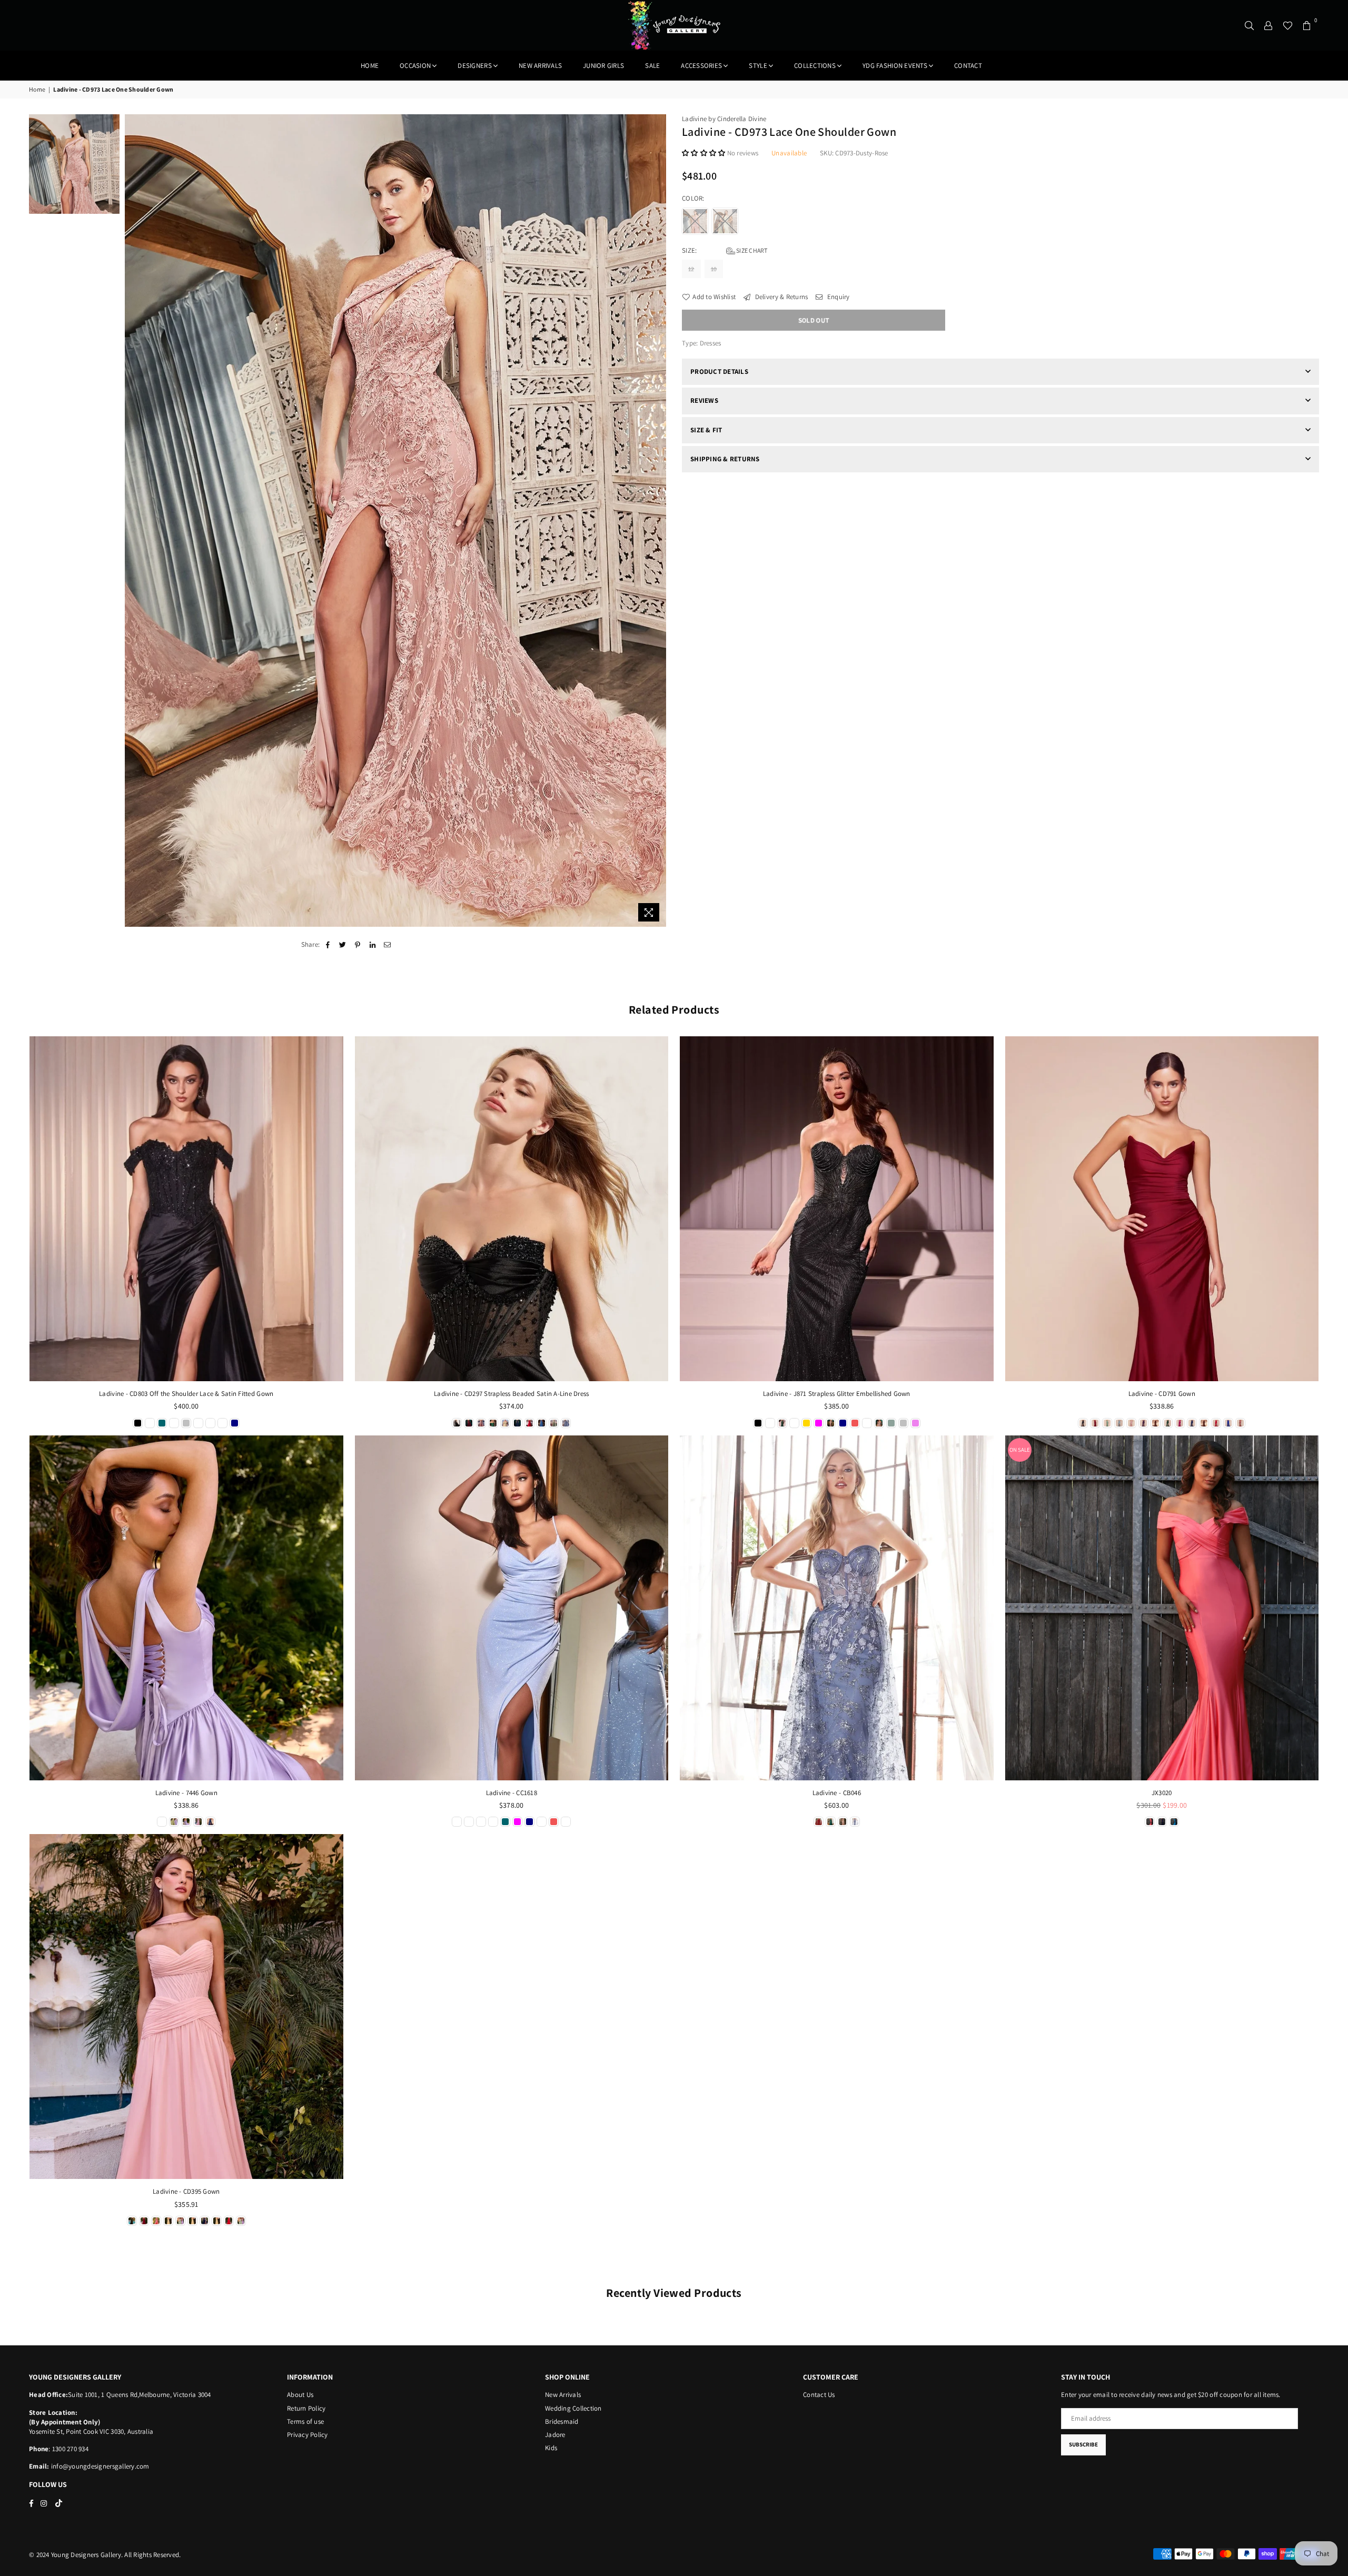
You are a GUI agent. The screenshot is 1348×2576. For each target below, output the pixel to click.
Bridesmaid (562, 2421)
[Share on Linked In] (373, 945)
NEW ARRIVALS (540, 66)
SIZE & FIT (706, 430)
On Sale (1020, 1450)
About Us (300, 2395)
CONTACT (968, 66)
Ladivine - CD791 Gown (1162, 1394)
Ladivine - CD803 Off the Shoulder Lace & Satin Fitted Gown (186, 1394)
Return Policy (306, 2408)
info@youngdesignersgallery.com (100, 2466)
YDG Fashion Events (895, 66)
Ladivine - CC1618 (512, 1793)
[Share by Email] (387, 945)
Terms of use (305, 2421)
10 (714, 269)
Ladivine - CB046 (837, 1793)
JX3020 (1162, 1793)
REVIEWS (704, 400)
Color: (694, 198)
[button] (705, 153)
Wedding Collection (573, 2408)
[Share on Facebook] (328, 945)
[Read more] (649, 912)
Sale (652, 66)
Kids (551, 2448)
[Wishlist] (1288, 25)
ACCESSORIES (701, 66)
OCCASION (415, 66)
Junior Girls (603, 66)
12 (691, 269)
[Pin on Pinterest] (358, 945)
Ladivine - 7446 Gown (186, 1793)
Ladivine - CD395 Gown (186, 2191)
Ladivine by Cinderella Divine (724, 119)
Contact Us (819, 2395)
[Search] (1250, 25)
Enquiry (837, 297)
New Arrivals (563, 2395)
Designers (474, 66)
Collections (815, 66)
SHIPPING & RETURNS (725, 459)
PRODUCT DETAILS (719, 371)
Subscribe (1083, 2444)
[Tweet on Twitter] (343, 945)
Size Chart (751, 250)
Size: (725, 250)
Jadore (555, 2435)
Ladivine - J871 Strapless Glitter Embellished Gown (837, 1394)
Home (370, 66)
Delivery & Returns (780, 297)
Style (758, 66)
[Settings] (1268, 25)
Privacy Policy (308, 2435)
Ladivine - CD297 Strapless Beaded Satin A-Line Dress (512, 1394)
